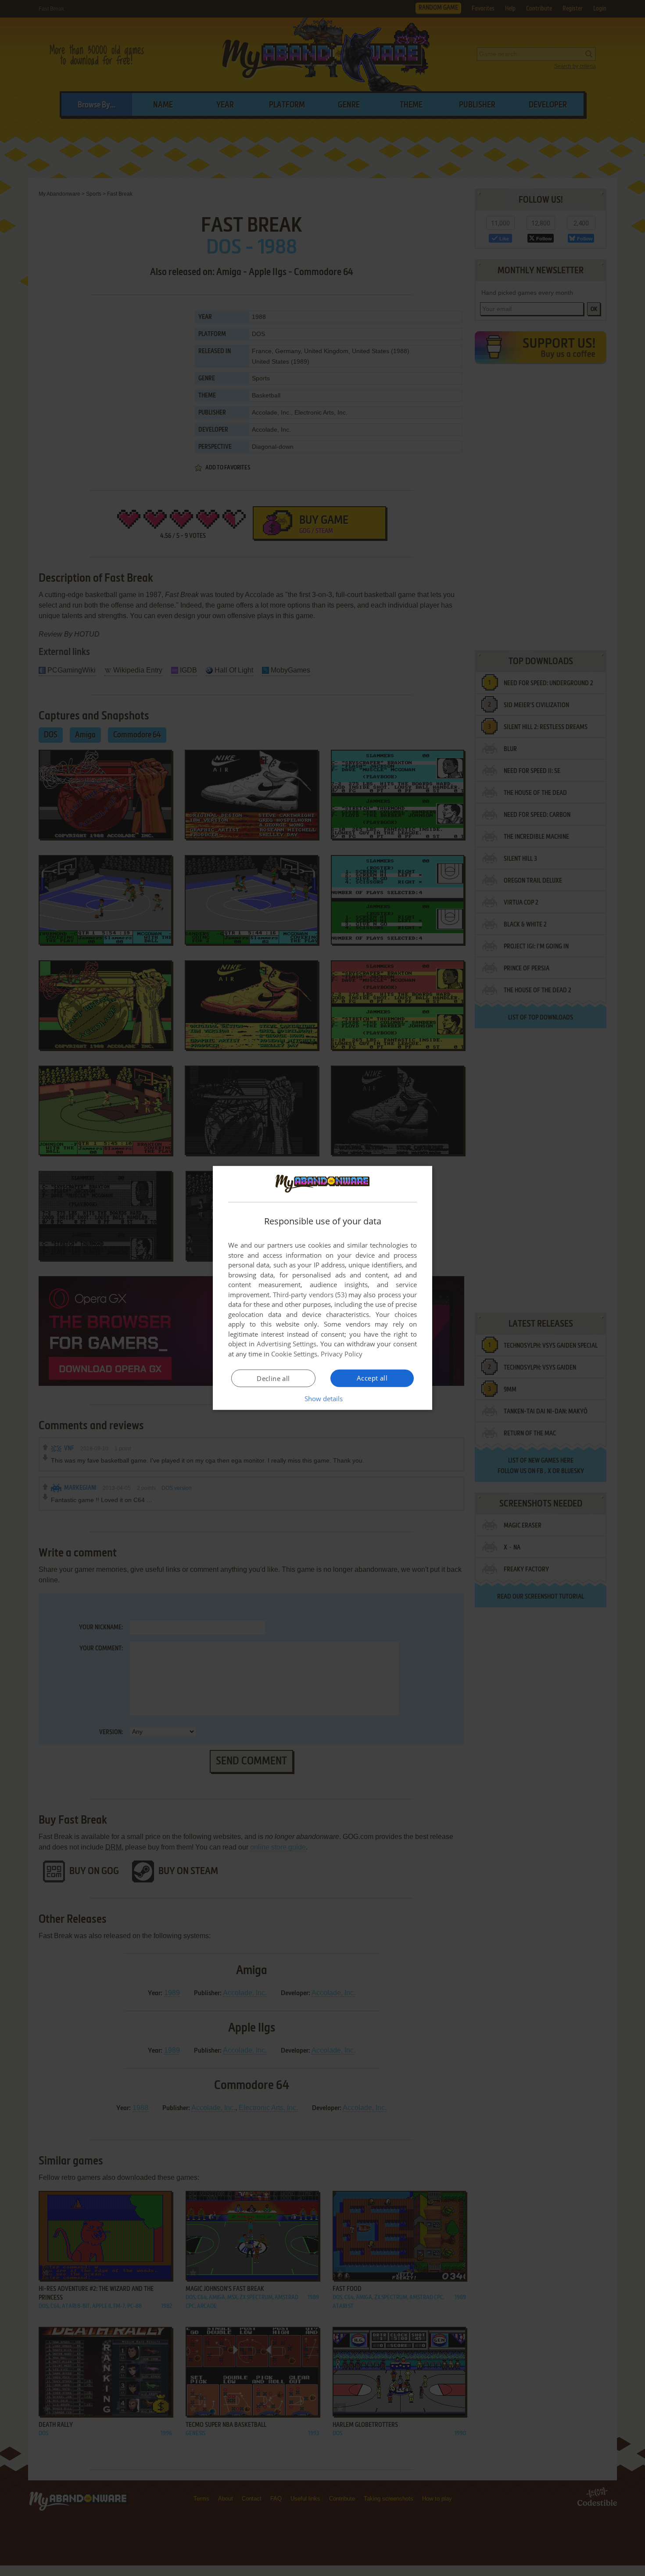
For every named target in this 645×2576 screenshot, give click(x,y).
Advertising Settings (287, 1344)
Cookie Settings (294, 1354)
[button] (323, 1399)
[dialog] (322, 1288)
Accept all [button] (372, 1378)
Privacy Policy (342, 1354)
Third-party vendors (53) (310, 1295)
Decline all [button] (273, 1378)
